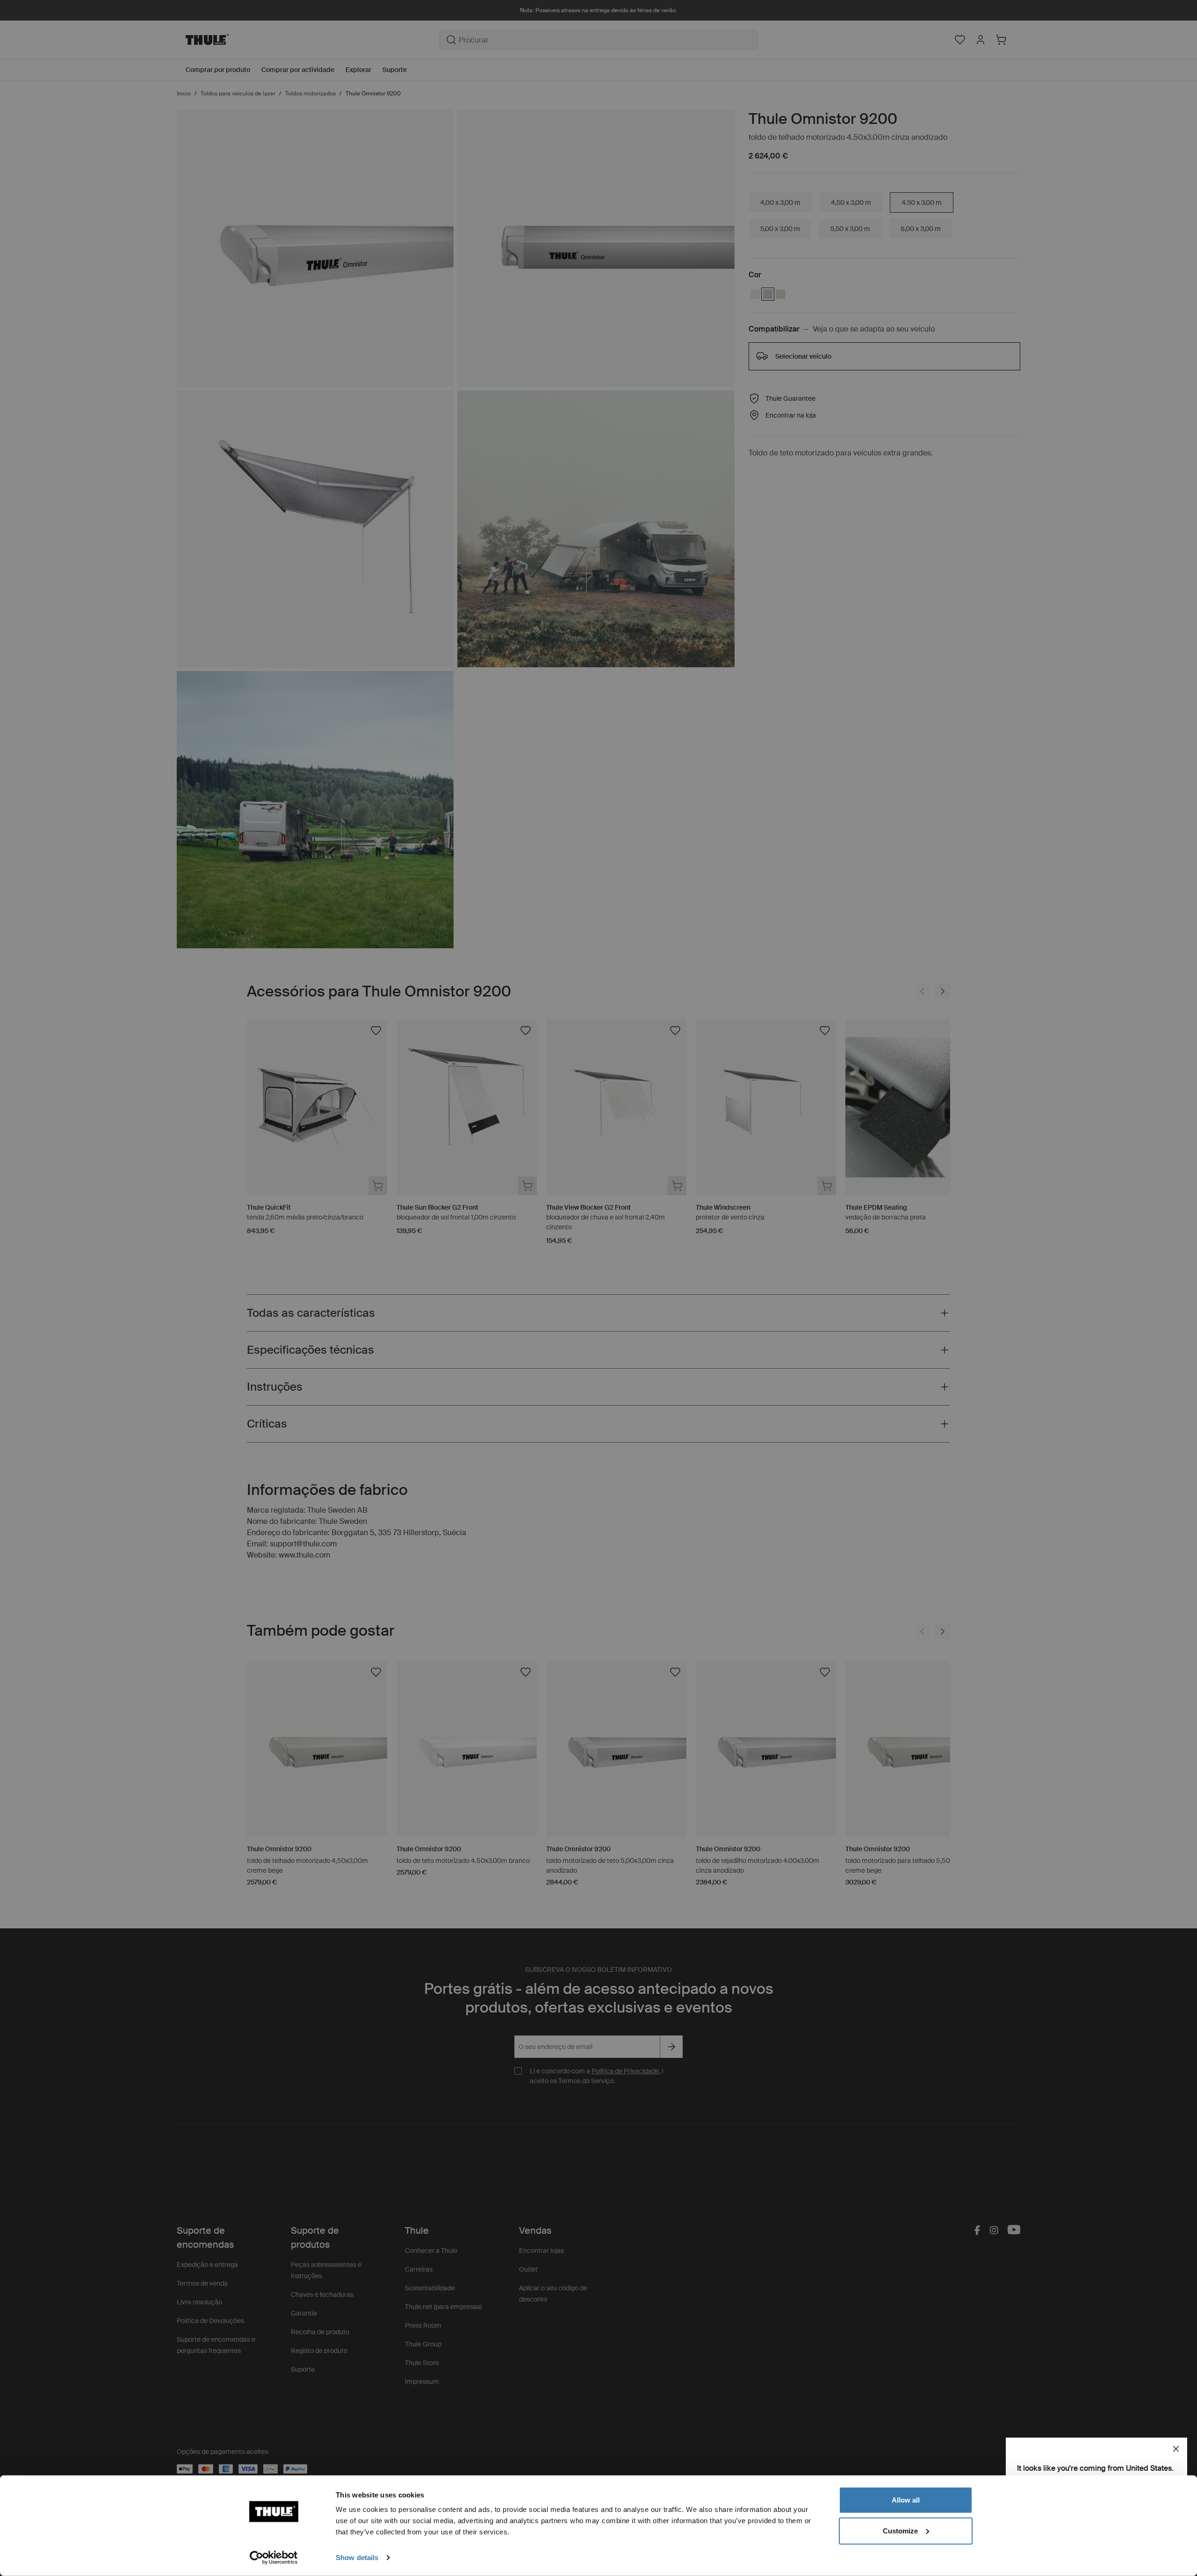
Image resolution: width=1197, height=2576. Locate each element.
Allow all (906, 2500)
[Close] (1176, 2449)
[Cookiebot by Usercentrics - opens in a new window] (274, 2558)
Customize (900, 2530)
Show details (357, 2558)
